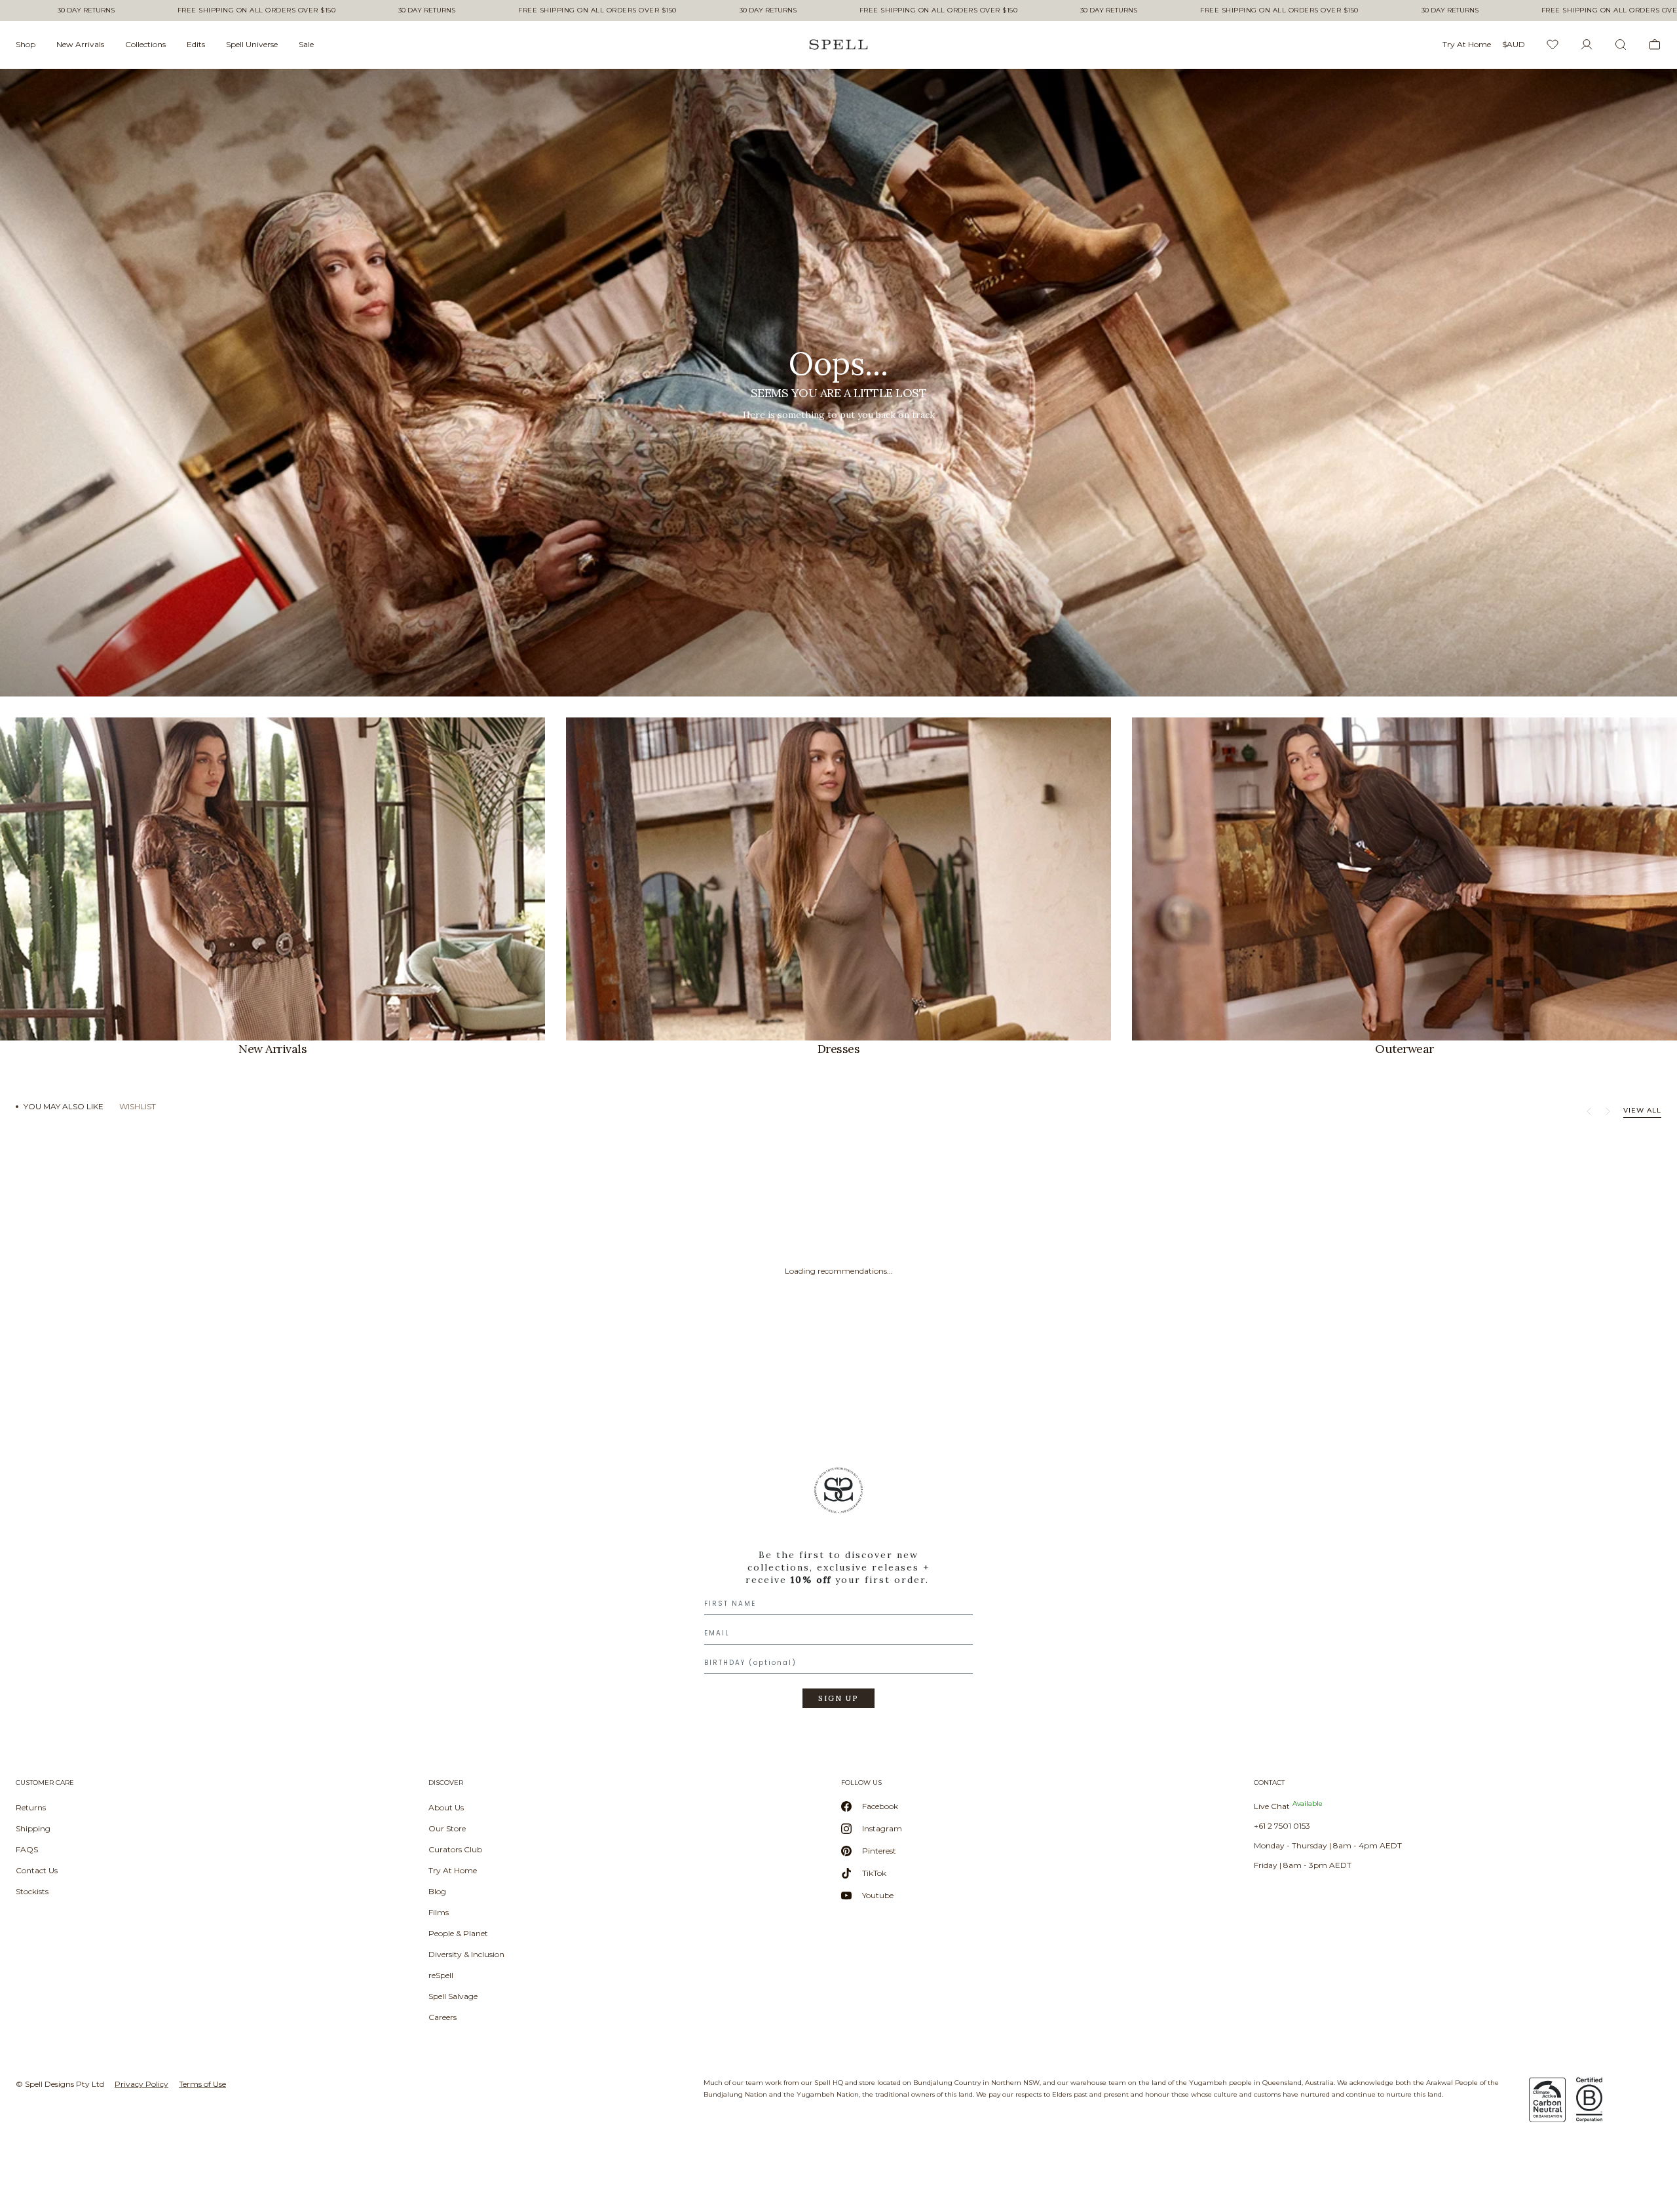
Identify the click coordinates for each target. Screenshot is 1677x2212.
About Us (446, 1807)
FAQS (27, 1849)
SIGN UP (838, 1698)
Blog (437, 1891)
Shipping (33, 1828)
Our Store (447, 1828)
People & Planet (458, 1933)
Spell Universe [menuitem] (252, 44)
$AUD (1514, 44)
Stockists (32, 1891)
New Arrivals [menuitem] (80, 44)
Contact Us (37, 1870)
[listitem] (838, 383)
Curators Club (455, 1849)
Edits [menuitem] (196, 44)
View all (1642, 1110)
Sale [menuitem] (306, 44)
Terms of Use (202, 2084)
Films (439, 1912)
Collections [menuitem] (145, 44)
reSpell (441, 1975)
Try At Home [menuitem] (1467, 44)
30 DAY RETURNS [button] (86, 10)
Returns (31, 1807)
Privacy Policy (141, 2084)
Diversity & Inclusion (466, 1954)
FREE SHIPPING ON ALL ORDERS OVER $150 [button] (257, 10)
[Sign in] (1587, 45)
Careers (443, 2017)
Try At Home (453, 1870)
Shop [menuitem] (26, 44)
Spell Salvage (453, 1996)
